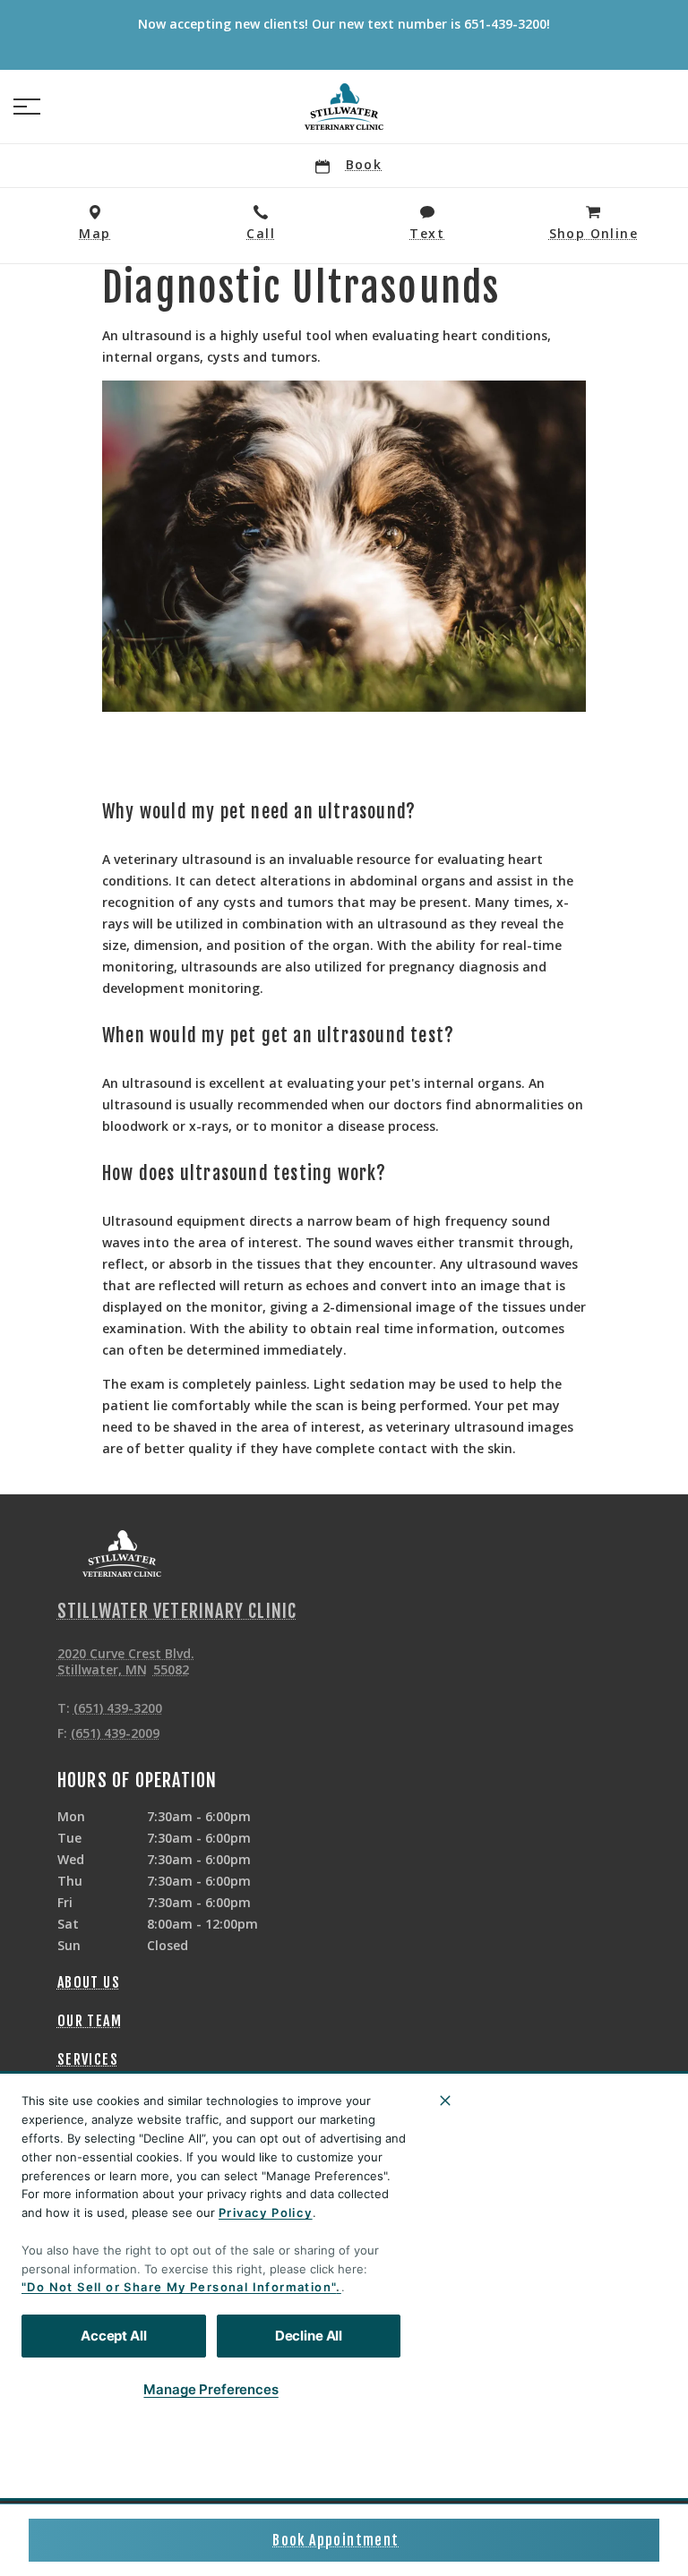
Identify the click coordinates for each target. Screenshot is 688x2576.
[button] (27, 107)
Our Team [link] (90, 2021)
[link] (344, 107)
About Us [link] (89, 1982)
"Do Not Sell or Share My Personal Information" (179, 2287)
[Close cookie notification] (445, 2101)
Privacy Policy (266, 2212)
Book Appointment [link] (335, 2540)
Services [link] (88, 2059)
